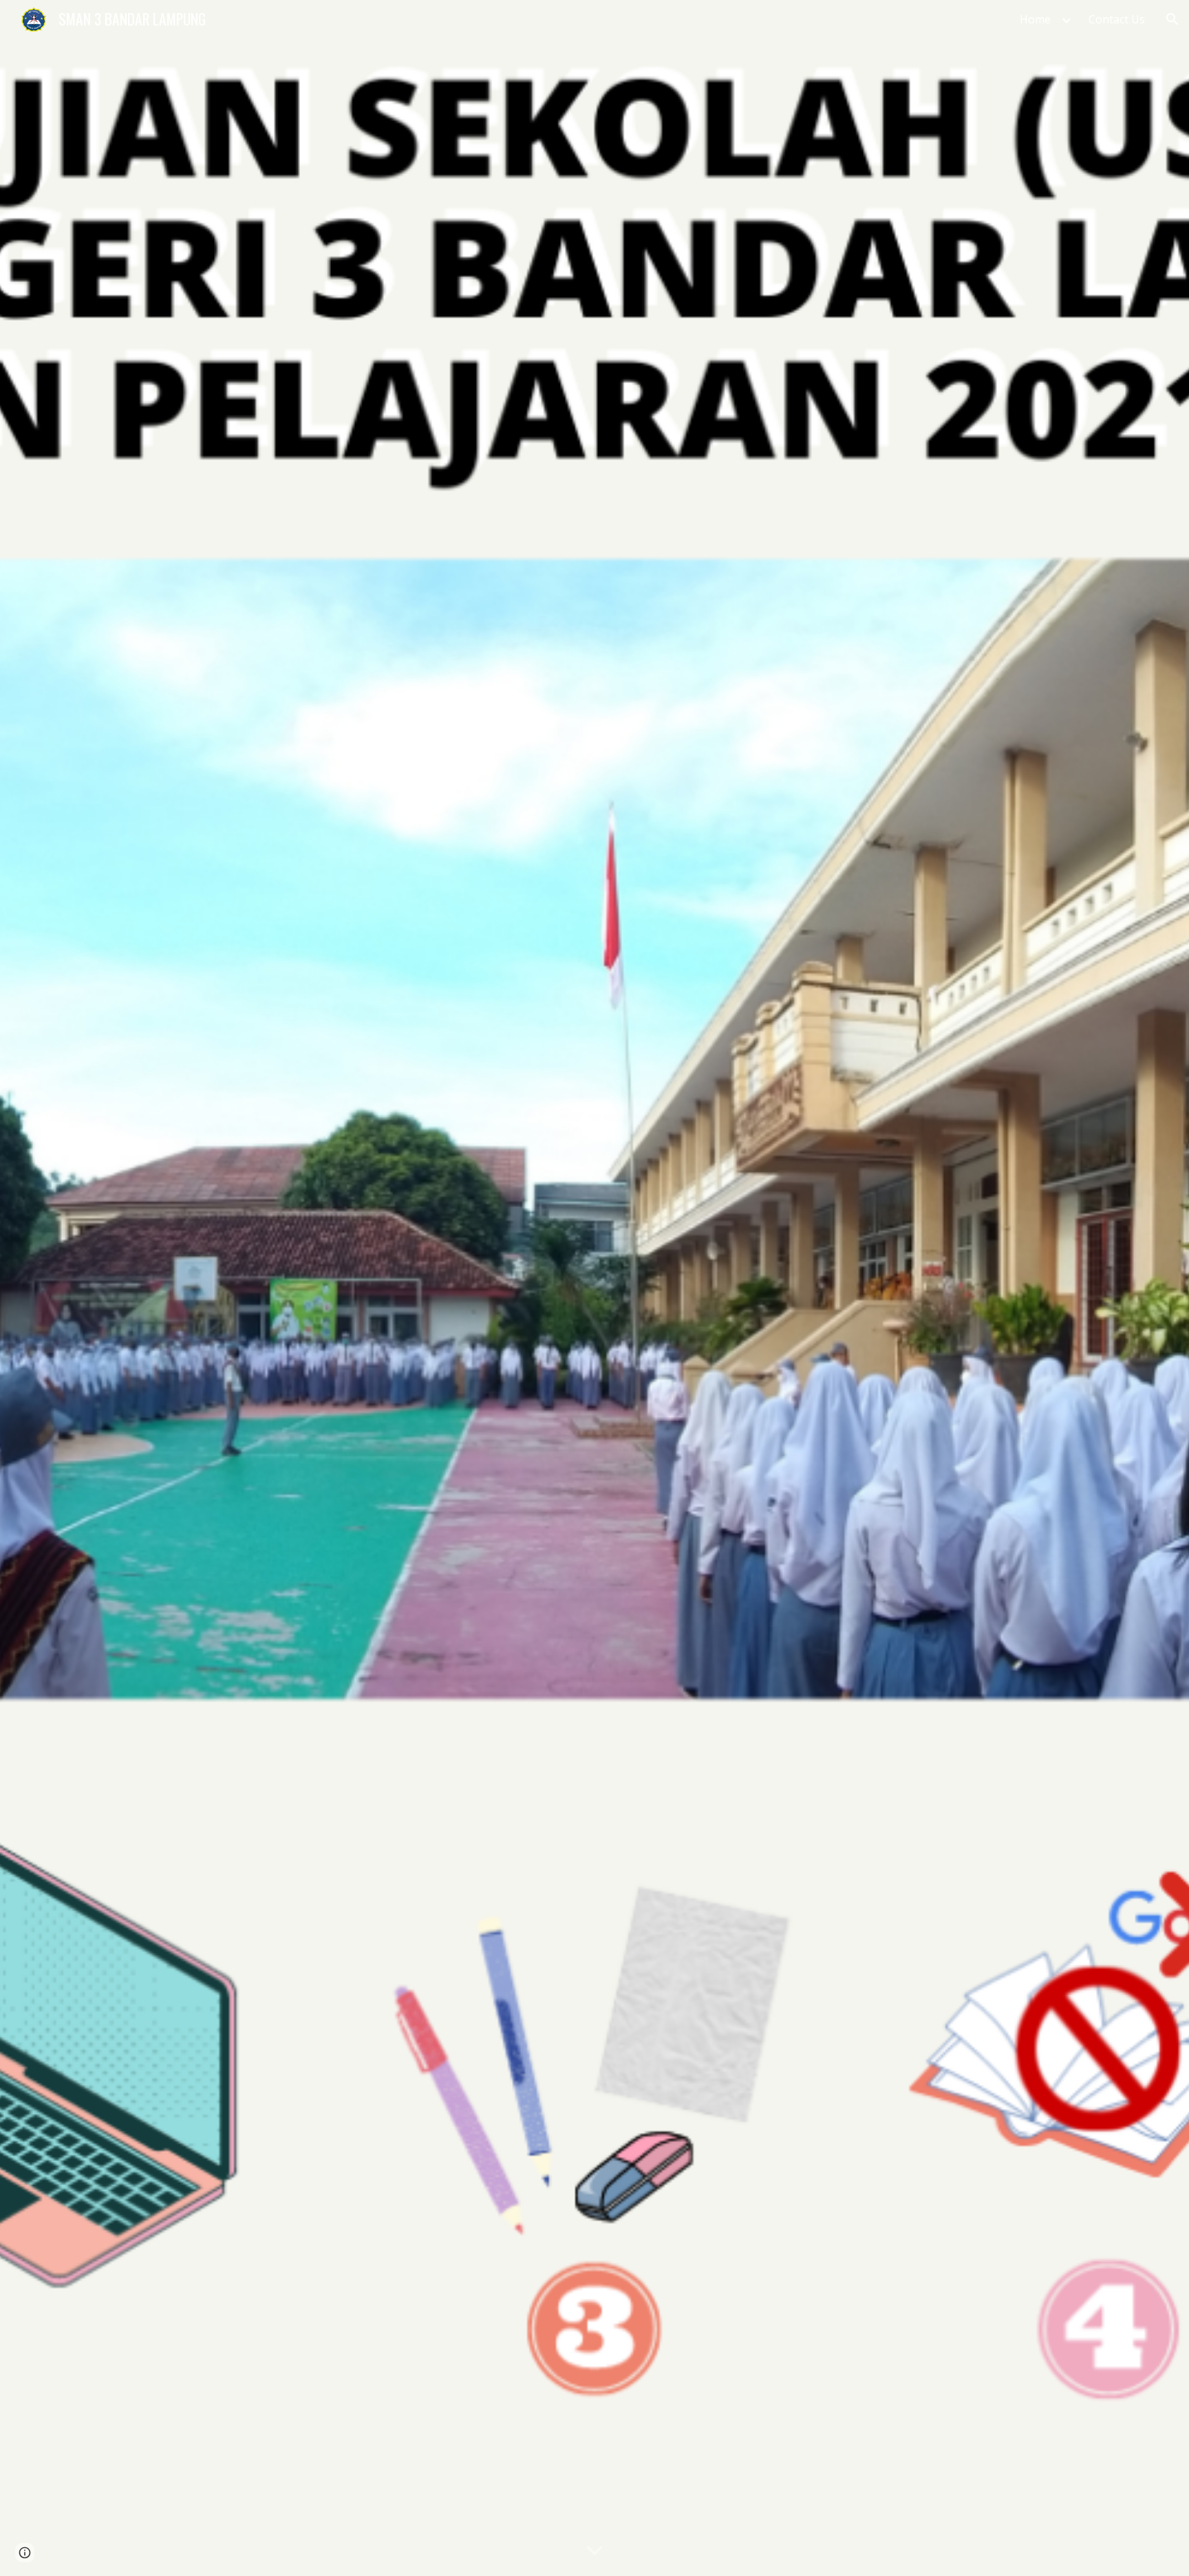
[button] (1172, 19)
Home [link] (1035, 19)
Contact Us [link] (1117, 19)
